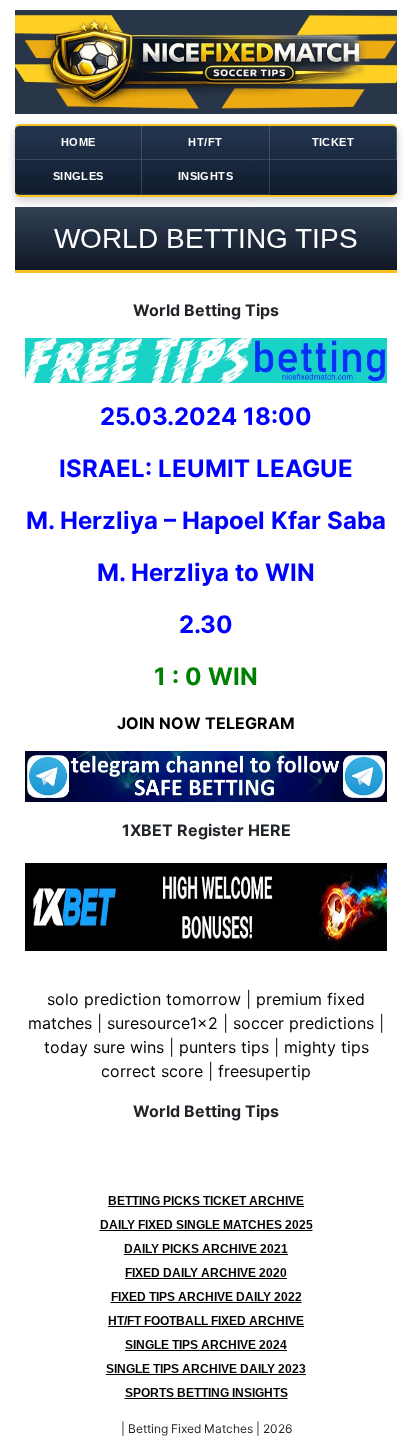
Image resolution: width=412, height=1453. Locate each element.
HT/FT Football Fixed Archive (206, 1321)
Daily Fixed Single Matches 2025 (206, 1225)
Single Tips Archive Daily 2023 (206, 1369)
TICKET (333, 142)
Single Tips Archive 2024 (206, 1345)
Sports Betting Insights (206, 1393)
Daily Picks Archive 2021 (206, 1249)
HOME (78, 142)
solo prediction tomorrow (144, 999)
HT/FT (205, 142)
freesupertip (264, 1071)
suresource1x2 (162, 1023)
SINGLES (78, 176)
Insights (205, 176)
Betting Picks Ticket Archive (206, 1201)
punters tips (224, 1047)
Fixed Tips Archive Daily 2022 (206, 1297)
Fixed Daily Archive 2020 (206, 1273)
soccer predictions (303, 1023)
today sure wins (104, 1047)
